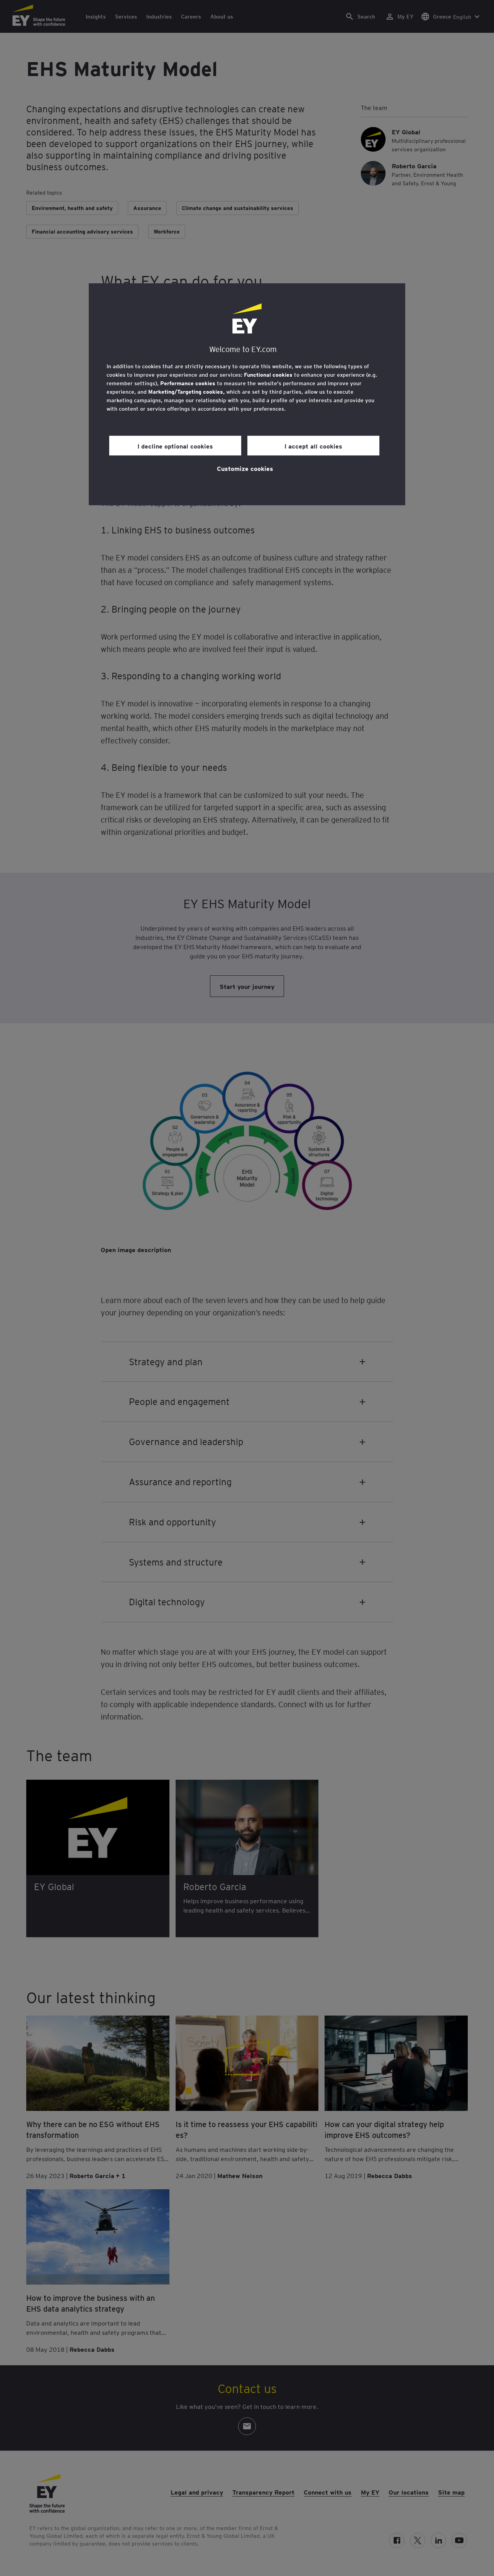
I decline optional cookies (175, 446)
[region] (247, 394)
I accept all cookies (313, 446)
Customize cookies (245, 468)
